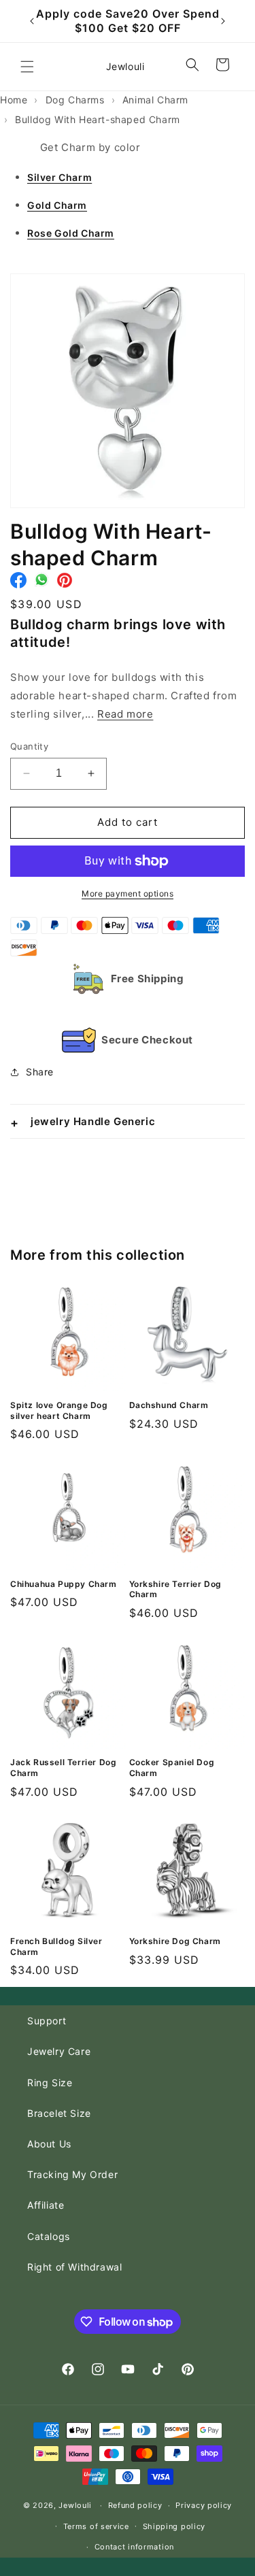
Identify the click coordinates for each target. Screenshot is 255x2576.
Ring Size (50, 2082)
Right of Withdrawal (74, 2267)
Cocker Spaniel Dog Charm (172, 1768)
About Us (49, 2144)
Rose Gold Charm (71, 233)
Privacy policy (204, 2505)
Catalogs (49, 2236)
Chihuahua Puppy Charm (64, 1584)
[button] (27, 67)
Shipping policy (174, 2526)
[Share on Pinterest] (65, 584)
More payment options (128, 893)
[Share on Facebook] (18, 584)
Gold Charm (57, 205)
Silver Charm (60, 177)
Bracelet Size (59, 2113)
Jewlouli (75, 2505)
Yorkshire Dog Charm (175, 1941)
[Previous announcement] (32, 21)
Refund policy (135, 2505)
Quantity (29, 746)
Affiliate (46, 2205)
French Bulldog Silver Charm (56, 1946)
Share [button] (40, 1072)
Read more (125, 714)
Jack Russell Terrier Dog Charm (63, 1768)
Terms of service (96, 2526)
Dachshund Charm (169, 1405)
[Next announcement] (223, 21)
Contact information (134, 2547)
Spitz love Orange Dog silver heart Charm (59, 1410)
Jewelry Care (59, 2051)
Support (47, 2021)
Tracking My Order (72, 2174)
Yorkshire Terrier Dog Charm (176, 1589)
